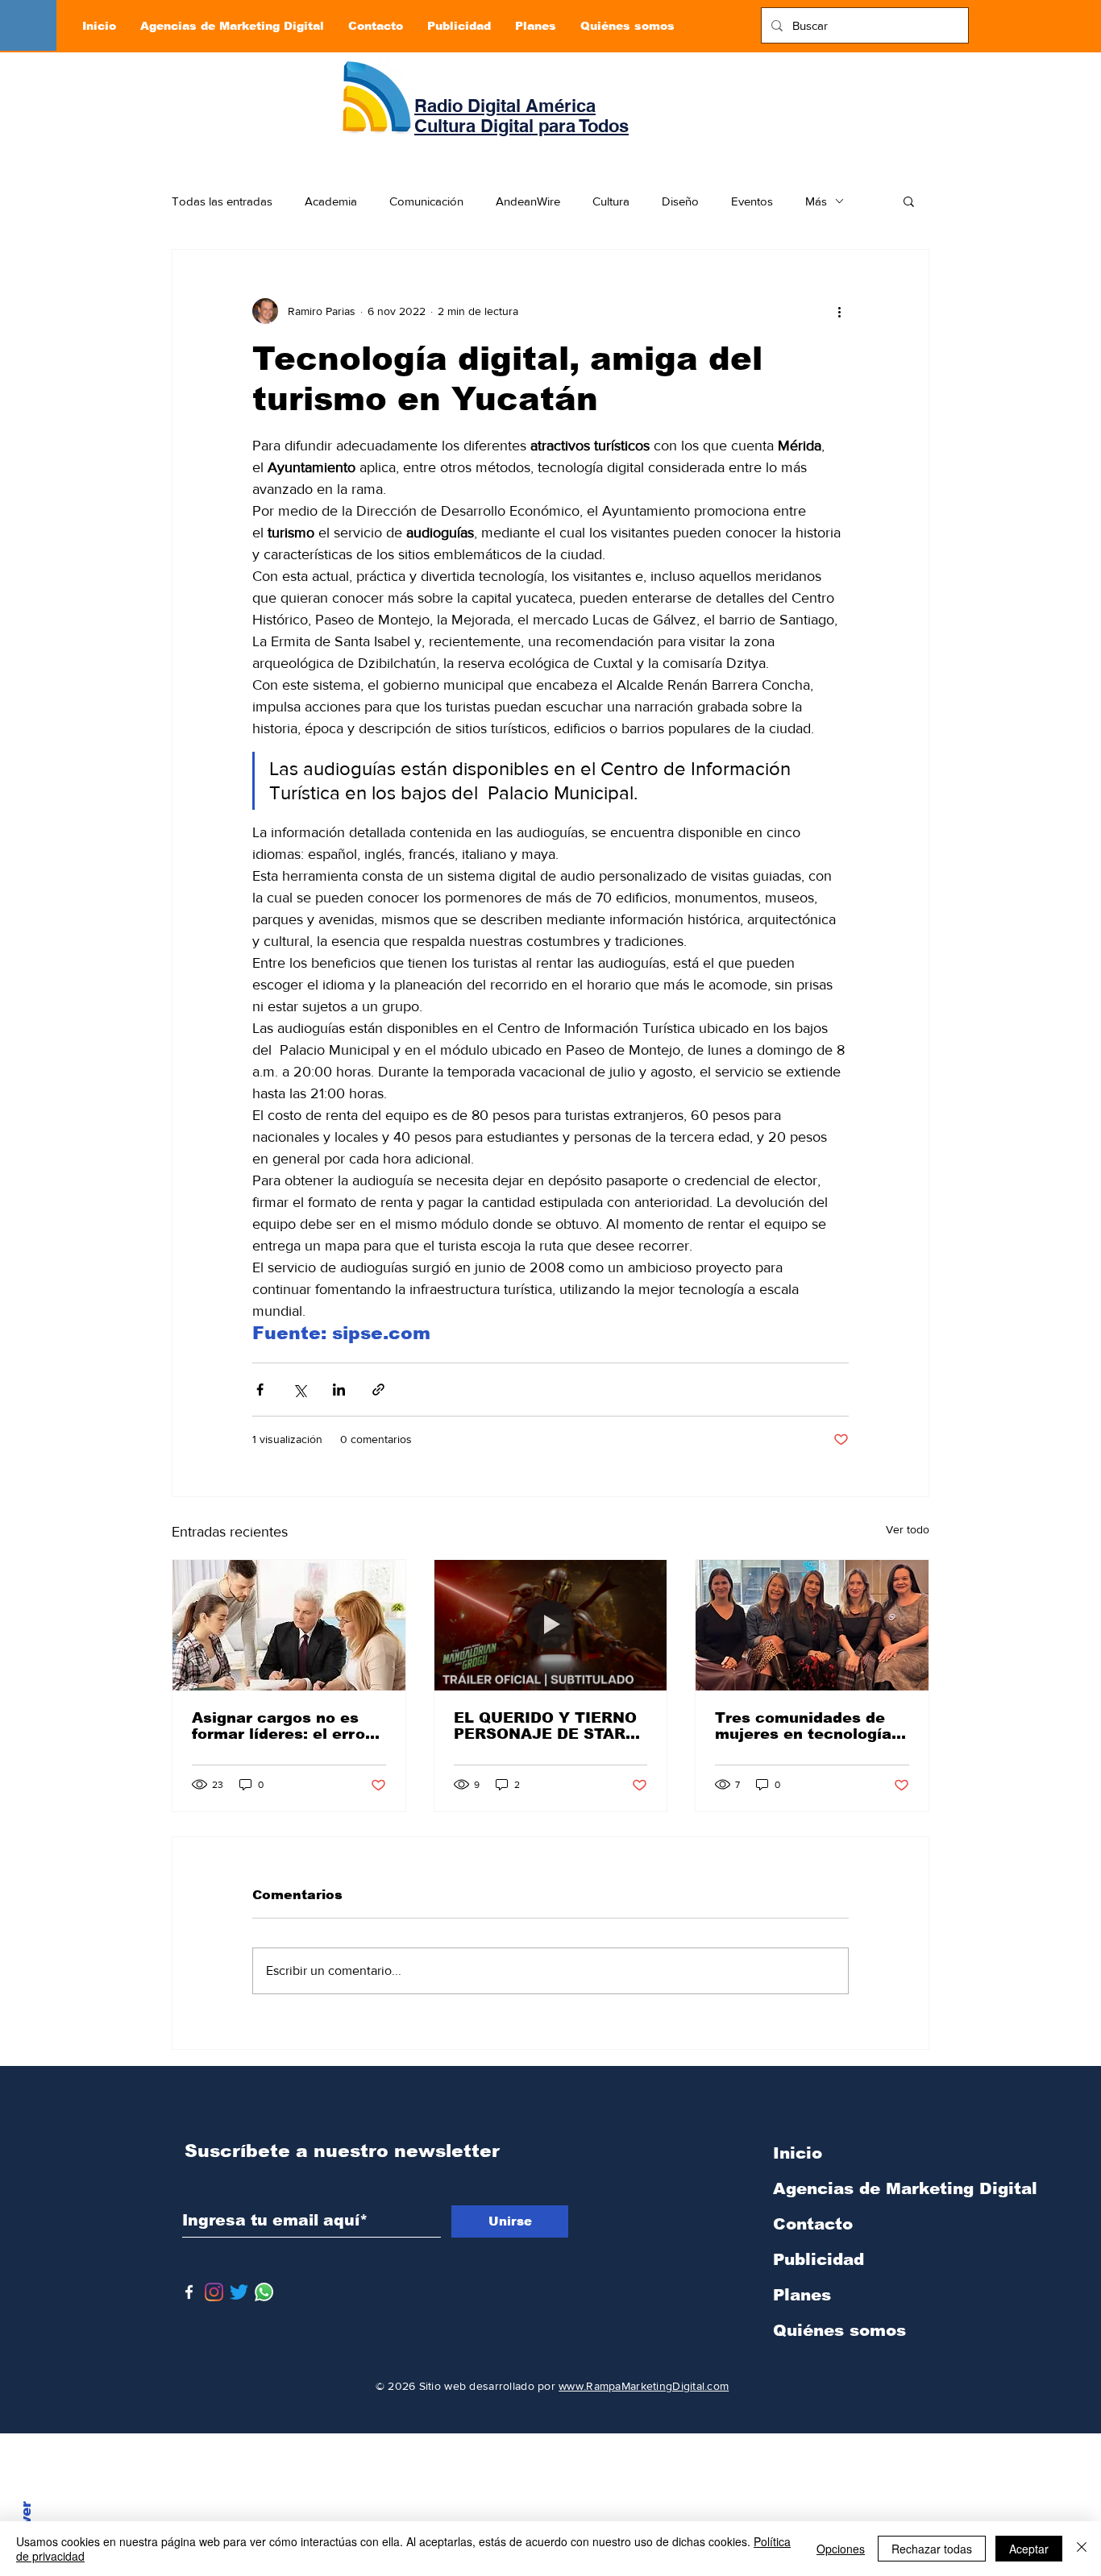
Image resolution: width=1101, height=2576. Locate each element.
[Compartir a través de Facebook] (260, 1390)
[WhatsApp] (264, 2292)
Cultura (611, 201)
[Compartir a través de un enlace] (378, 1390)
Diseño (680, 201)
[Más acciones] (839, 311)
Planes (802, 2295)
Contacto (813, 2224)
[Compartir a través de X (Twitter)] (299, 1390)
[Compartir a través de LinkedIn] (339, 1390)
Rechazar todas (932, 2549)
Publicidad (818, 2259)
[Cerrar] (1082, 2549)
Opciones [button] (841, 2549)
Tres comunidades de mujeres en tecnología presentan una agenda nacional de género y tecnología (803, 1726)
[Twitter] (239, 2292)
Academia (331, 201)
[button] (909, 201)
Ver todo (908, 1529)
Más (816, 201)
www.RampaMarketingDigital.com (644, 2386)
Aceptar (1029, 2549)
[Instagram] (214, 2292)
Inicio (798, 2153)
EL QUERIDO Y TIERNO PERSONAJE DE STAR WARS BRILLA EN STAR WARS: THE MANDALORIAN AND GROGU (546, 1726)
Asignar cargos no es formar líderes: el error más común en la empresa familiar (282, 1726)
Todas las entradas (222, 201)
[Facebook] (189, 2292)
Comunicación (426, 201)
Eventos (752, 201)
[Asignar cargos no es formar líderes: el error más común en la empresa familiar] (289, 1625)
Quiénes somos (839, 2330)
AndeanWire (528, 201)
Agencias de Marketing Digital (858, 2188)
